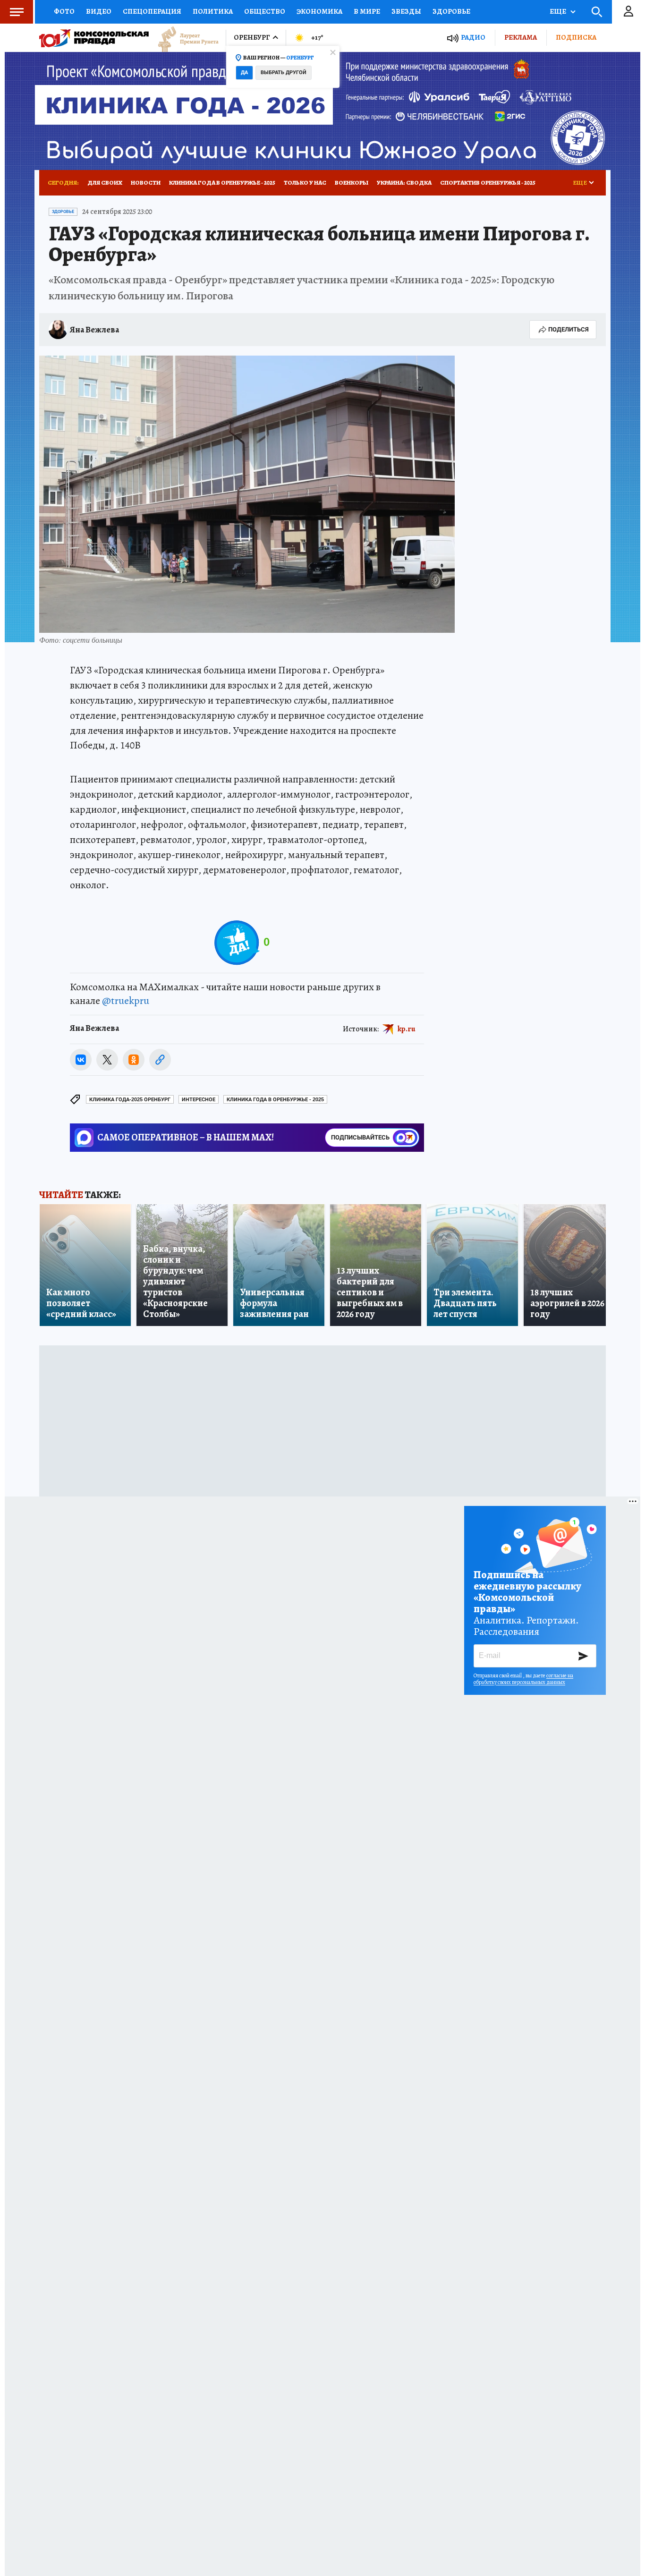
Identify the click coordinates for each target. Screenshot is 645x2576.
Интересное (199, 1100)
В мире (367, 11)
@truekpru (126, 1001)
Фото (64, 11)
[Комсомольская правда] (94, 38)
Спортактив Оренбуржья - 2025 (488, 183)
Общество (265, 11)
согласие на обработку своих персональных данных (523, 1679)
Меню (17, 12)
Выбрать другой (284, 72)
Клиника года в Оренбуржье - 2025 (222, 183)
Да (244, 72)
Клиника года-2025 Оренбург (130, 1100)
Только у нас (305, 183)
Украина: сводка (404, 183)
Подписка (576, 37)
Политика (213, 11)
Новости (146, 183)
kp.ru (407, 1029)
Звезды (406, 11)
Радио (473, 38)
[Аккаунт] (628, 12)
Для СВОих (105, 183)
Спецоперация (152, 11)
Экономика (319, 11)
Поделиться (569, 329)
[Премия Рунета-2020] (184, 38)
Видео (99, 11)
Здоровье (451, 11)
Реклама (521, 37)
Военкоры (352, 183)
